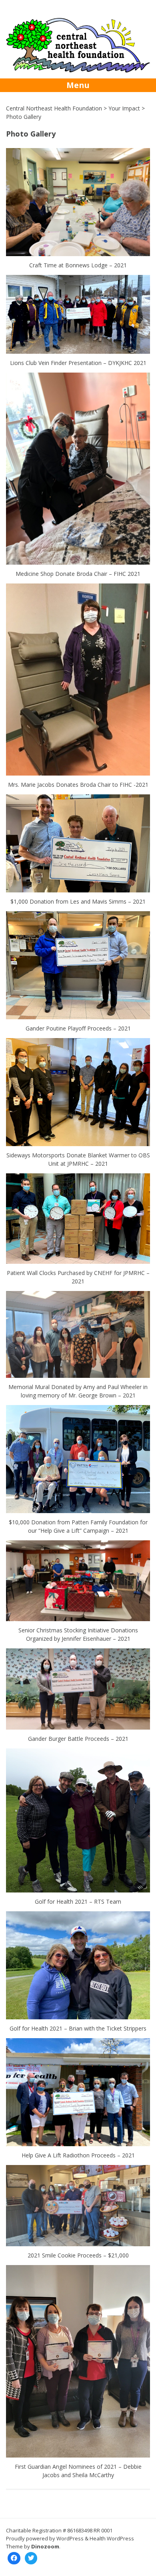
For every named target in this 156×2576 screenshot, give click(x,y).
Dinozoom (45, 2546)
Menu (78, 85)
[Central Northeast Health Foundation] (78, 70)
